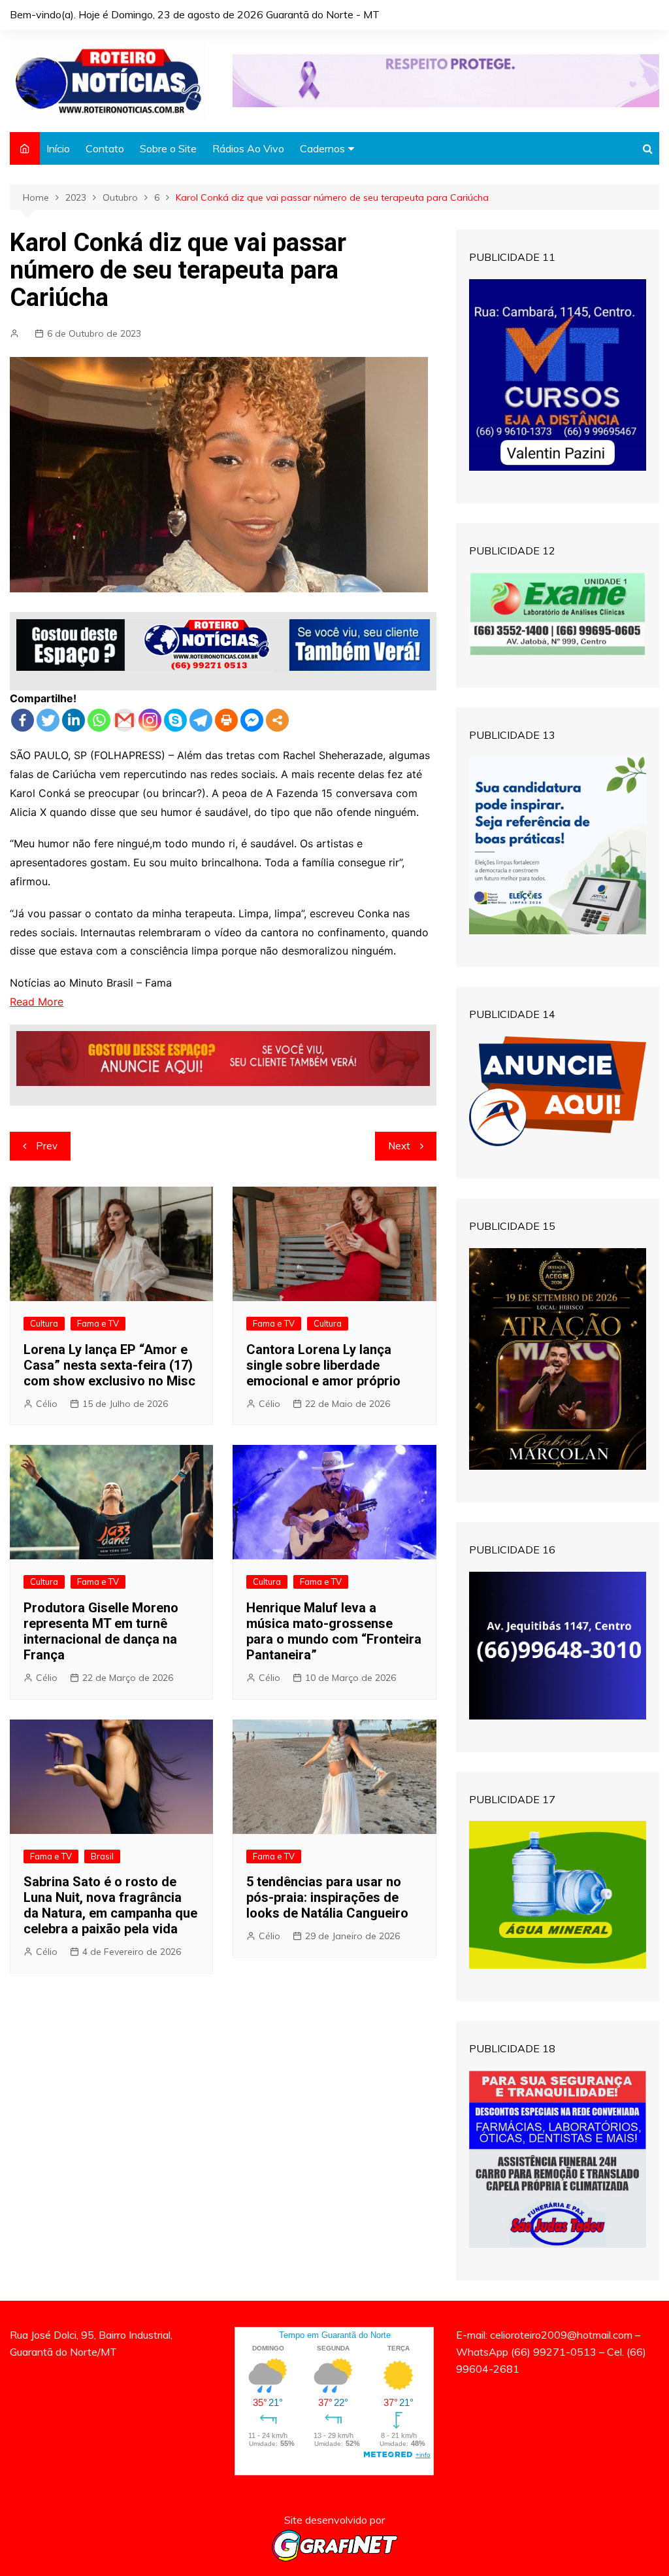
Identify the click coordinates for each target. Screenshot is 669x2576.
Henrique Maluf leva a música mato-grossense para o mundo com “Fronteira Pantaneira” (334, 1631)
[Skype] (175, 720)
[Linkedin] (73, 720)
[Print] (226, 720)
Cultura (44, 1323)
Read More (37, 1002)
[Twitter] (48, 720)
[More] (277, 720)
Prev (47, 1146)
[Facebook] (23, 720)
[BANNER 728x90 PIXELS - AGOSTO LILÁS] (446, 80)
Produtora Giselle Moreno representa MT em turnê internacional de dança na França (101, 1631)
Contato (105, 148)
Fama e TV (98, 1323)
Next (399, 1146)
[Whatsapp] (99, 720)
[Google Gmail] (124, 720)
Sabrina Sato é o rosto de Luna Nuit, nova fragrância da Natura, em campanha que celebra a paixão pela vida (110, 1905)
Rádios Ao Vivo (248, 148)
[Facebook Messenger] (252, 720)
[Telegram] (201, 720)
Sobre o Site (168, 148)
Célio (47, 1404)
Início (58, 148)
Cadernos (322, 148)
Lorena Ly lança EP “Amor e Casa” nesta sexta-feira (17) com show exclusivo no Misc (109, 1365)
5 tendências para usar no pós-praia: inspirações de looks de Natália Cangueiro (327, 1897)
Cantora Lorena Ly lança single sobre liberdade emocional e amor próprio (323, 1365)
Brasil (102, 1856)
